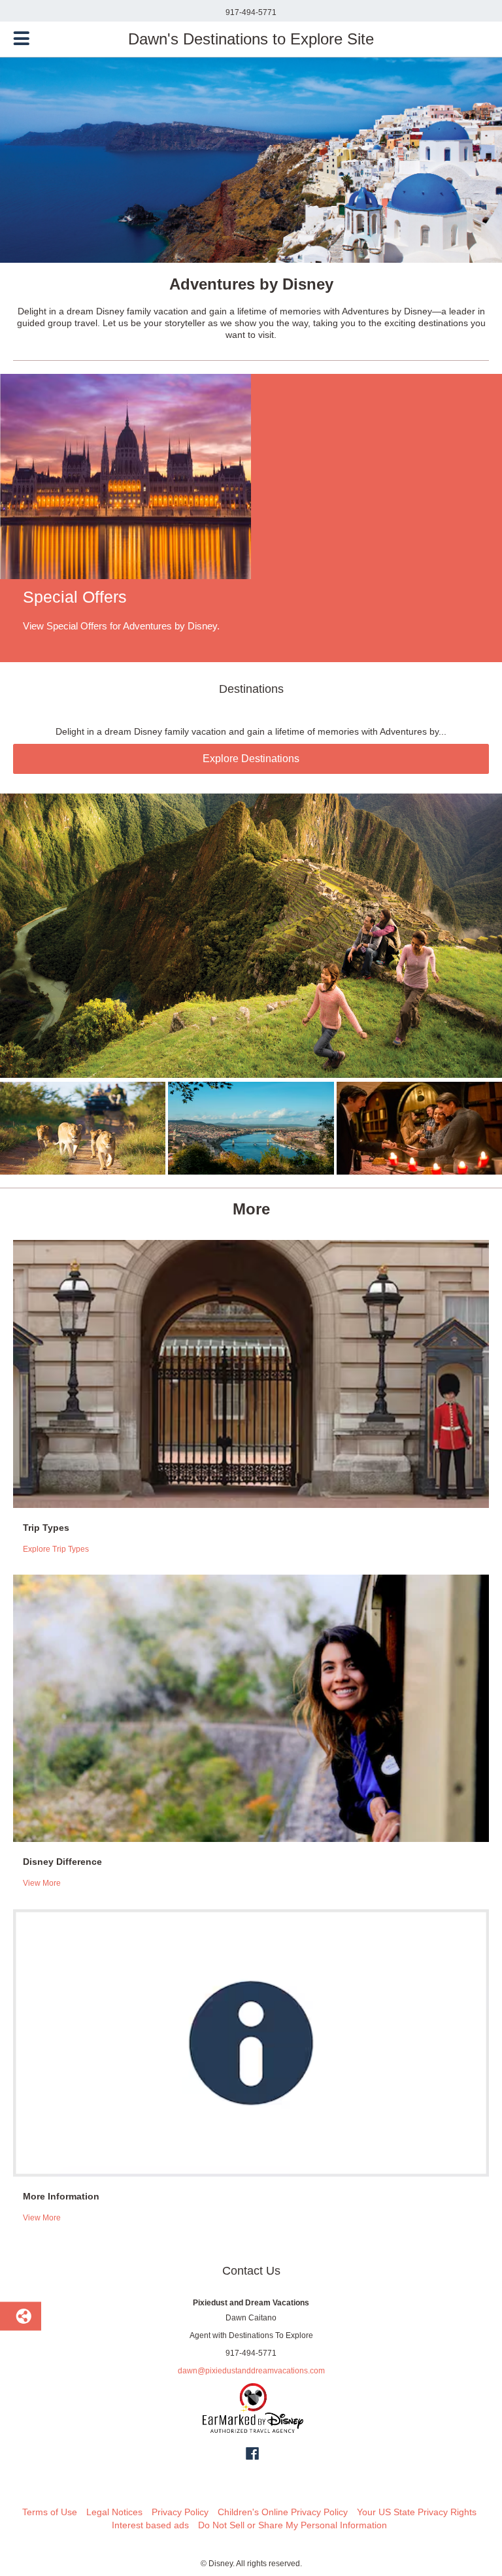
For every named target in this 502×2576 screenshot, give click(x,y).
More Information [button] (61, 2196)
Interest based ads (150, 2525)
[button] (251, 518)
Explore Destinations (251, 759)
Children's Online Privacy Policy (283, 2512)
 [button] (22, 39)
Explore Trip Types (56, 1549)
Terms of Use (50, 2512)
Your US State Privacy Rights (417, 2512)
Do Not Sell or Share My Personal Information (293, 2525)
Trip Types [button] (46, 1528)
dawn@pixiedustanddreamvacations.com (251, 2371)
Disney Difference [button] (62, 1862)
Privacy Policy (180, 2512)
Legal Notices (114, 2512)
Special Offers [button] (75, 597)
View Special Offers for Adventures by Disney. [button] (121, 626)
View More (42, 1883)
